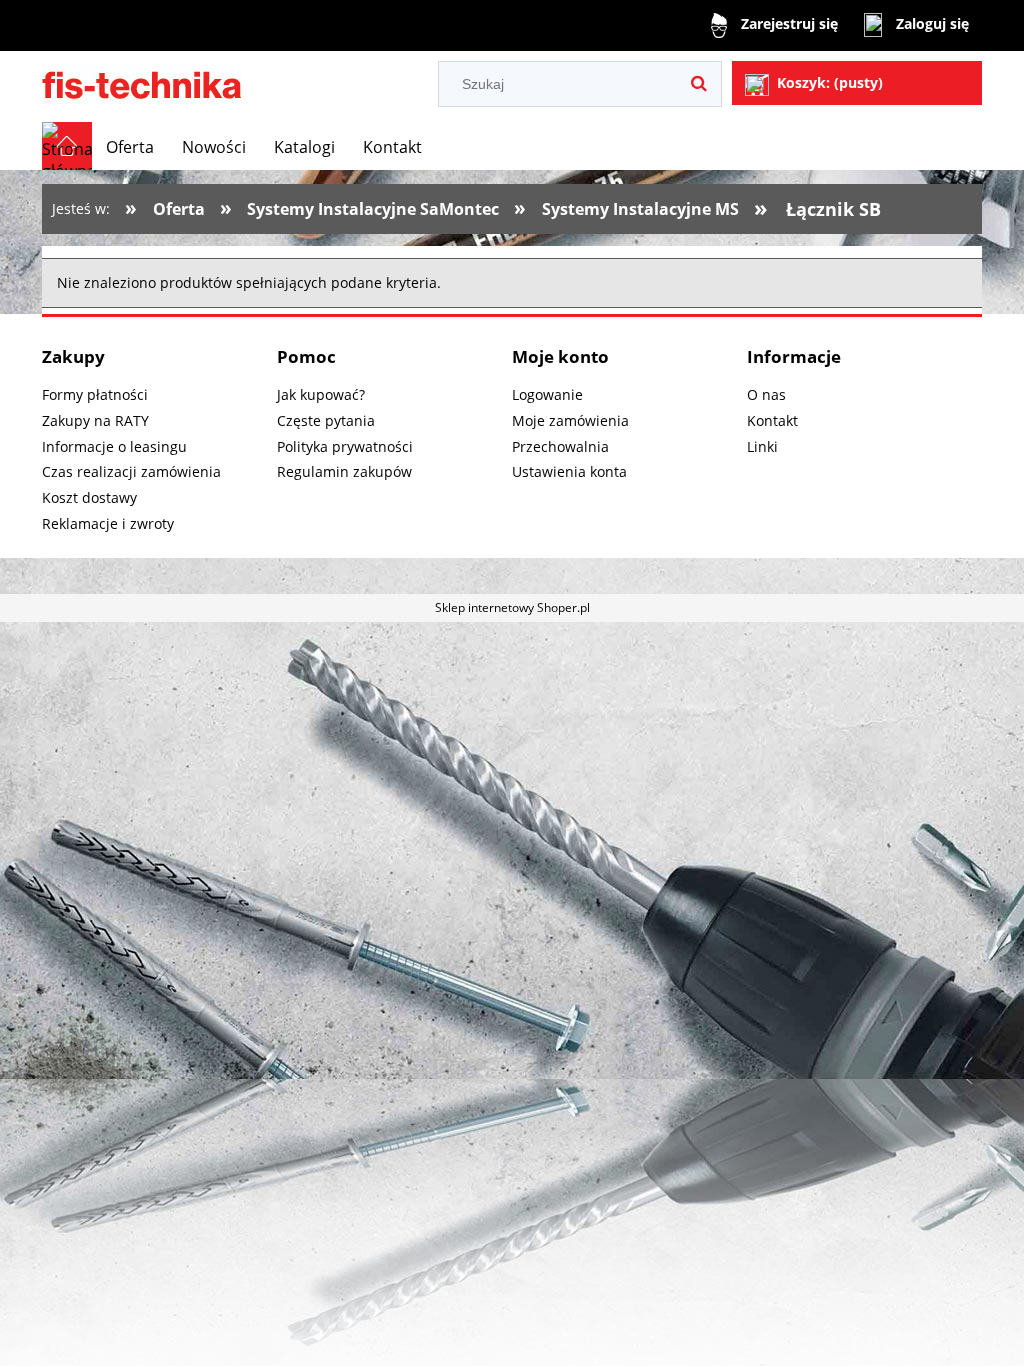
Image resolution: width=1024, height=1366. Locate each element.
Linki (762, 446)
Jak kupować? (321, 394)
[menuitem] (130, 147)
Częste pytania (326, 420)
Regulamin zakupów (344, 471)
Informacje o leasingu (114, 446)
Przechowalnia (560, 446)
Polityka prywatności (345, 446)
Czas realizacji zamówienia (131, 471)
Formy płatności (95, 394)
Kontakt (772, 420)
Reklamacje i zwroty (108, 523)
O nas (766, 394)
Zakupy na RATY (95, 420)
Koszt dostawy (89, 497)
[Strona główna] (142, 82)
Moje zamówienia (570, 420)
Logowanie (547, 394)
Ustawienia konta (569, 471)
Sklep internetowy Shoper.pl (512, 607)
